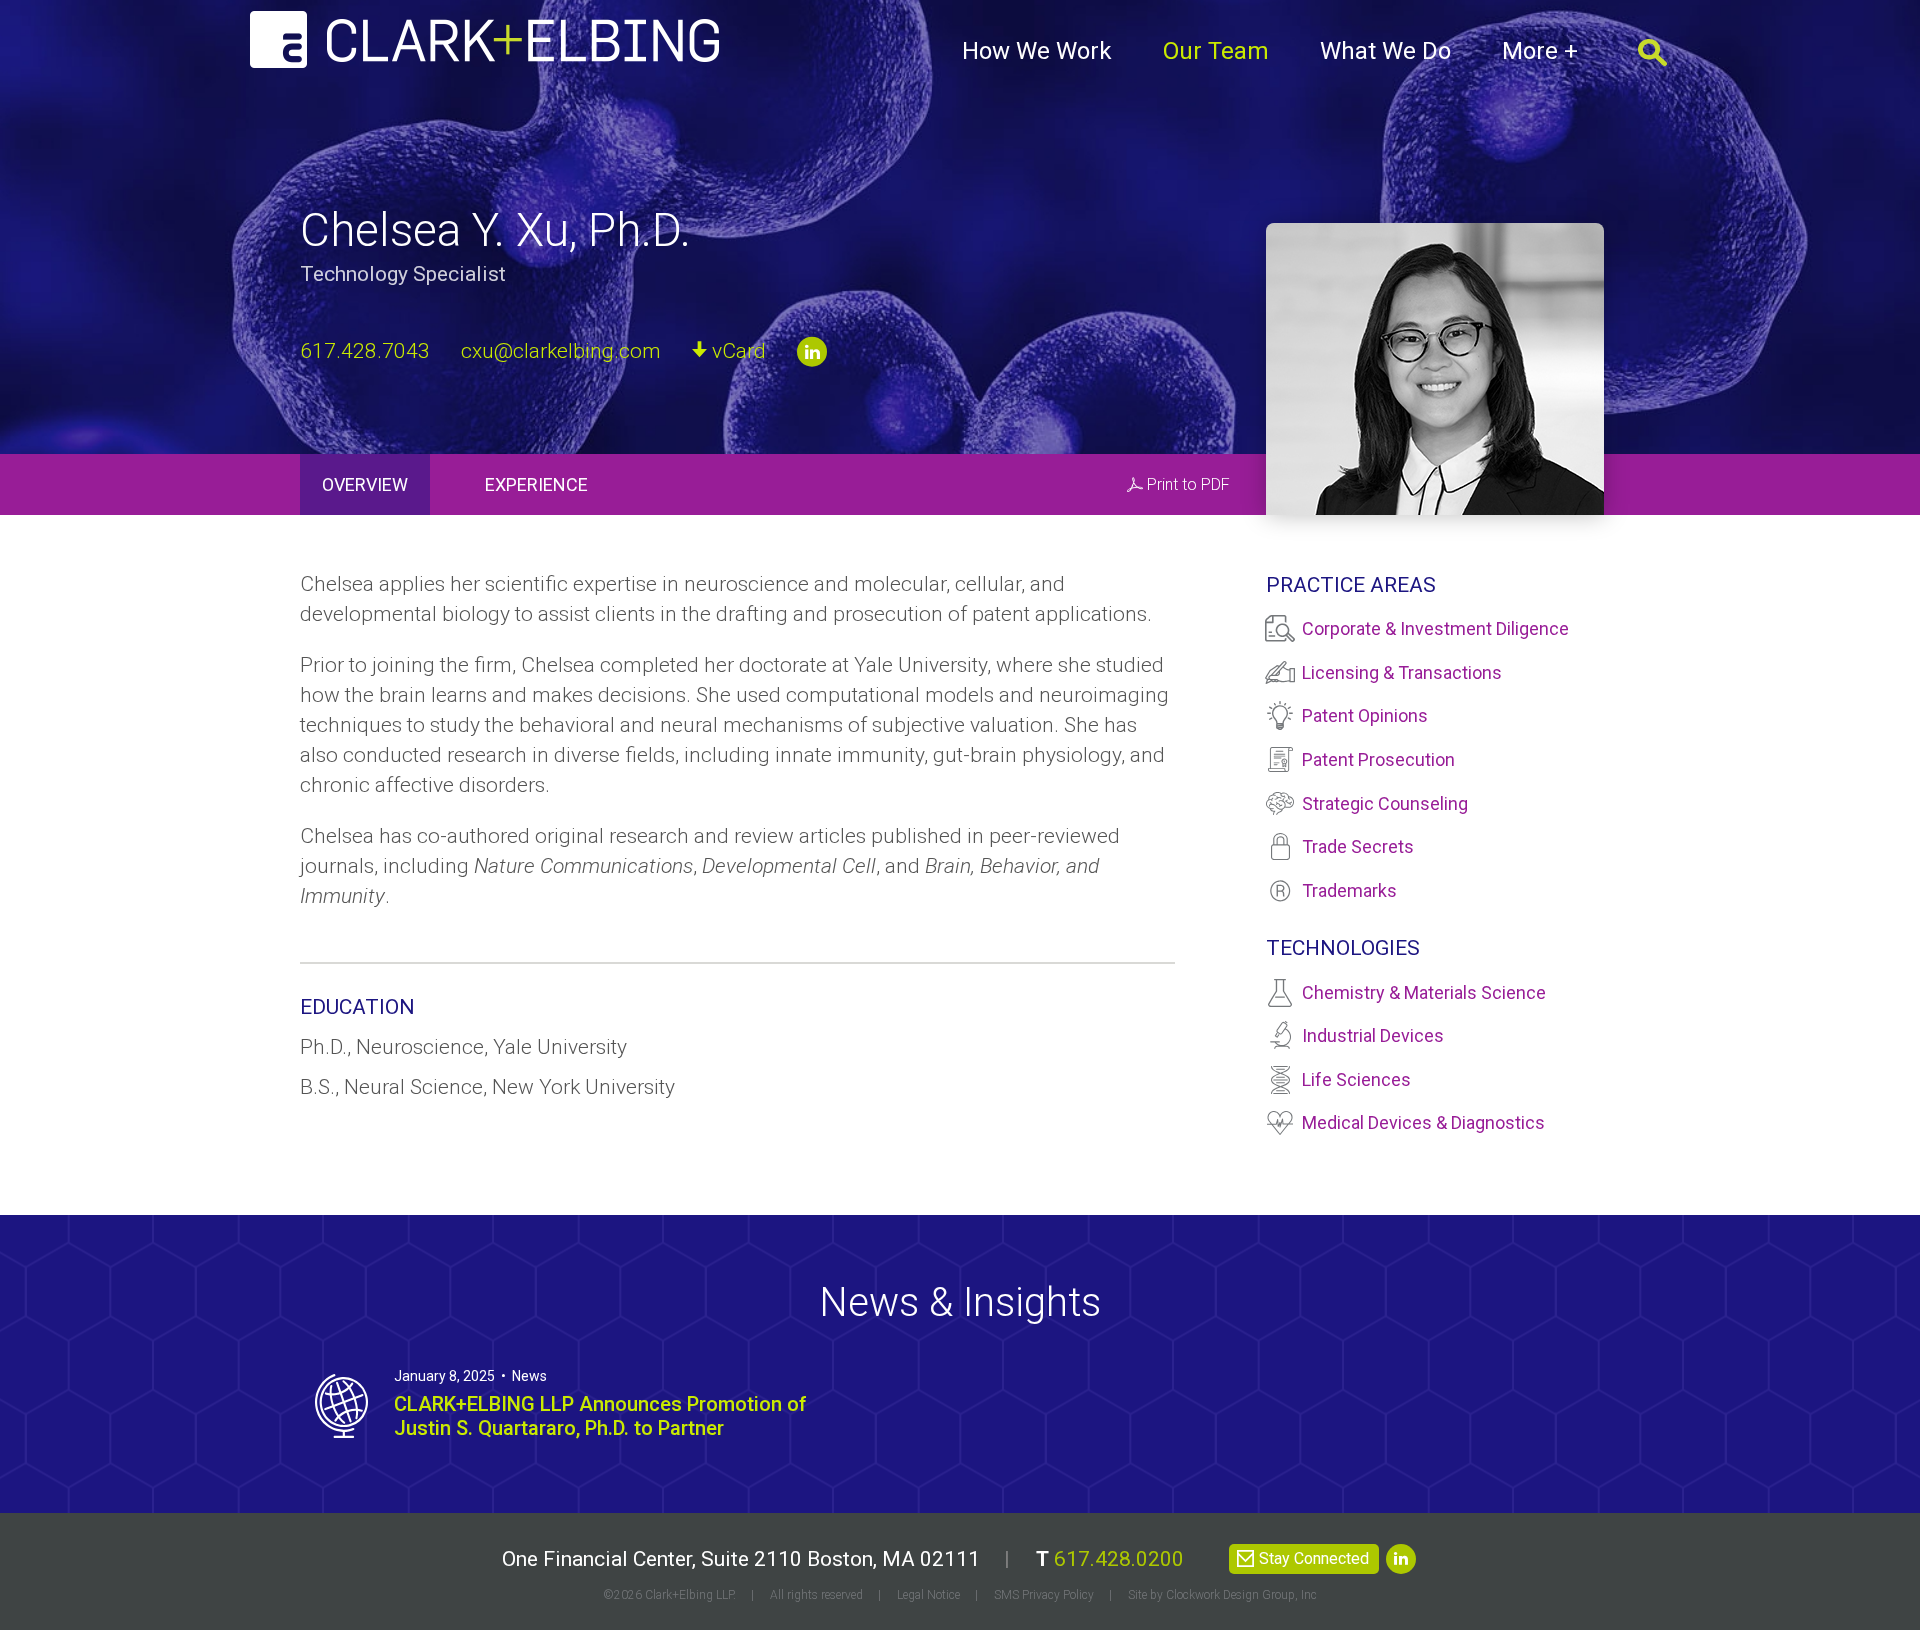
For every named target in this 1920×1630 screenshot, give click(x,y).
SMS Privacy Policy (1044, 1595)
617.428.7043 (365, 350)
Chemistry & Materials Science (1424, 992)
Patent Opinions (1365, 715)
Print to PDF (1188, 484)
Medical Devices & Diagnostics (1423, 1122)
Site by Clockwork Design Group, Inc (1222, 1595)
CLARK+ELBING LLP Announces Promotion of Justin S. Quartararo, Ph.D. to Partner (600, 1416)
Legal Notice (928, 1595)
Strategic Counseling (1385, 803)
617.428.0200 (1119, 1559)
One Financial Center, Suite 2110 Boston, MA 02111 (741, 1559)
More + (1540, 51)
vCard (739, 350)
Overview (365, 484)
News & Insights (960, 1302)
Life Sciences (1356, 1079)
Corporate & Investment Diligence (1435, 628)
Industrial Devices (1373, 1035)
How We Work (1037, 51)
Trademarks (1349, 890)
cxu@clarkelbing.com (561, 350)
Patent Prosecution (1378, 759)
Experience (536, 484)
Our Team (1216, 51)
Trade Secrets (1358, 846)
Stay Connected (1314, 1558)
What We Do (1385, 51)
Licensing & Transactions (1402, 672)
